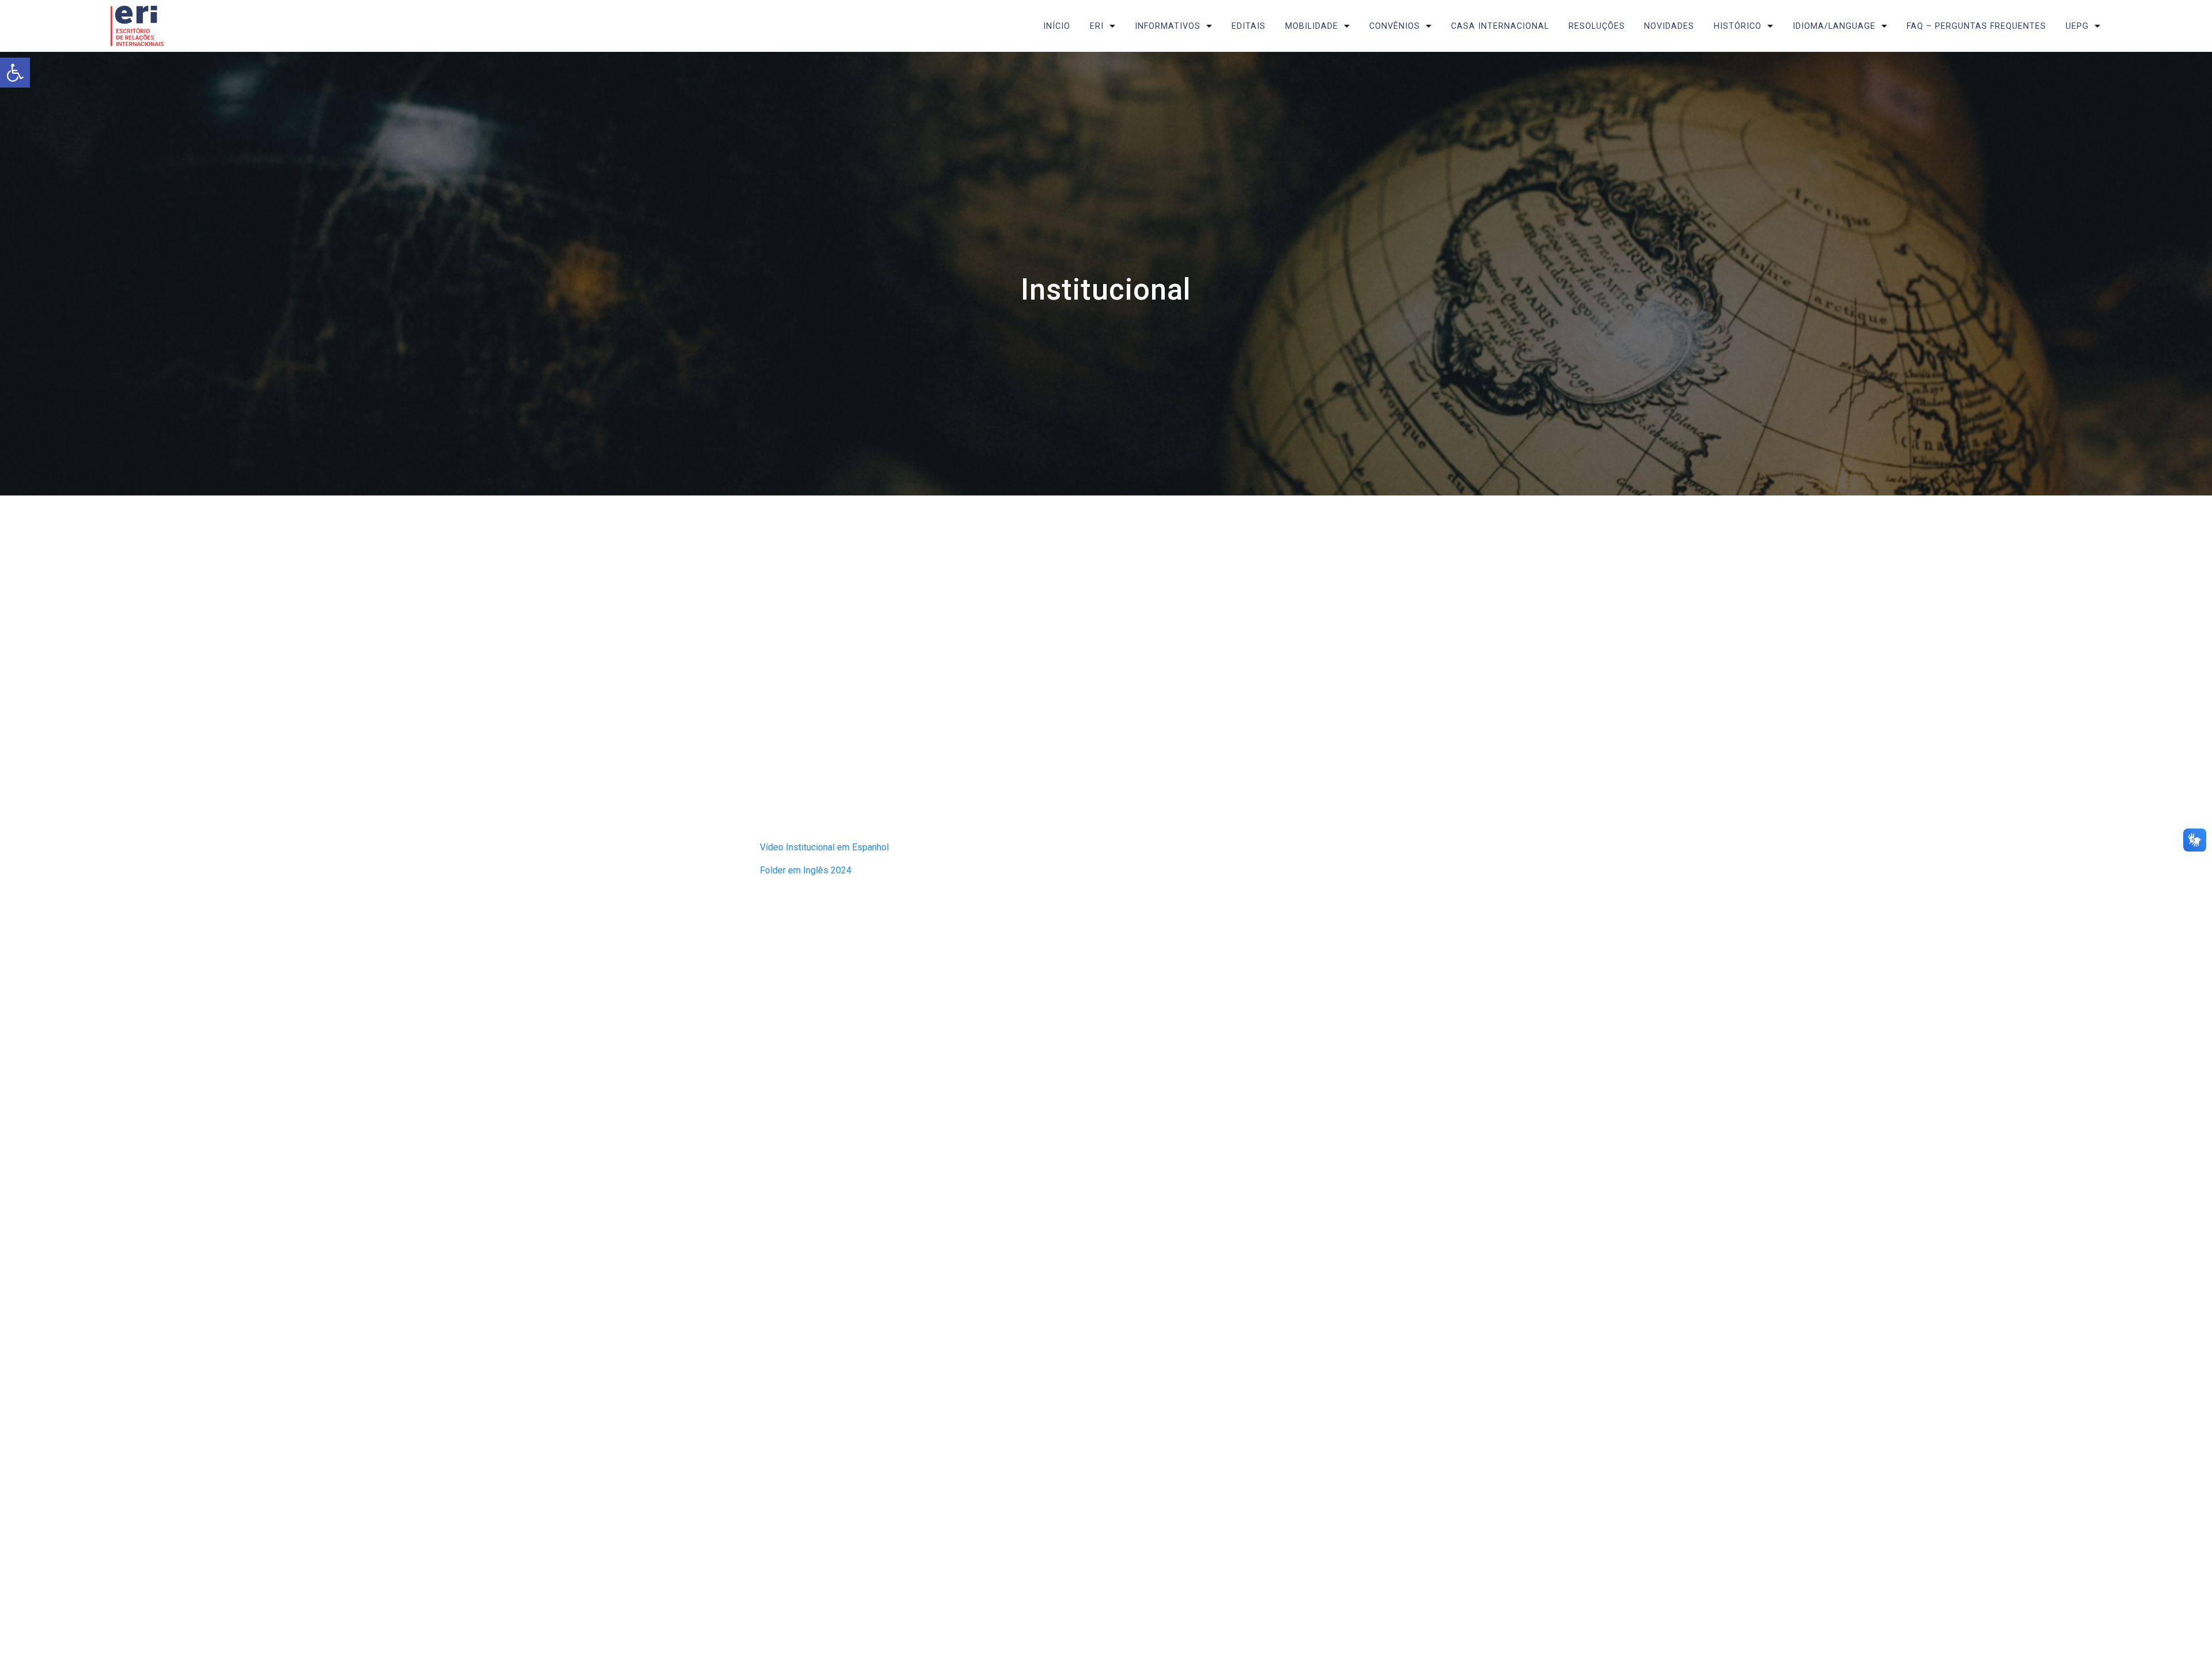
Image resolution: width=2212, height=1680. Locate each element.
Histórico (1738, 26)
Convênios (1395, 26)
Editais (1249, 26)
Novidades (1669, 26)
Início (1057, 26)
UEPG (2077, 26)
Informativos (1168, 26)
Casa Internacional (1500, 26)
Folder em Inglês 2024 (806, 870)
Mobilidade (1312, 26)
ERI (1097, 26)
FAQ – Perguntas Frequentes (1976, 26)
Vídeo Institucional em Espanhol (824, 847)
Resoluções (1597, 26)
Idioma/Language (1834, 26)
